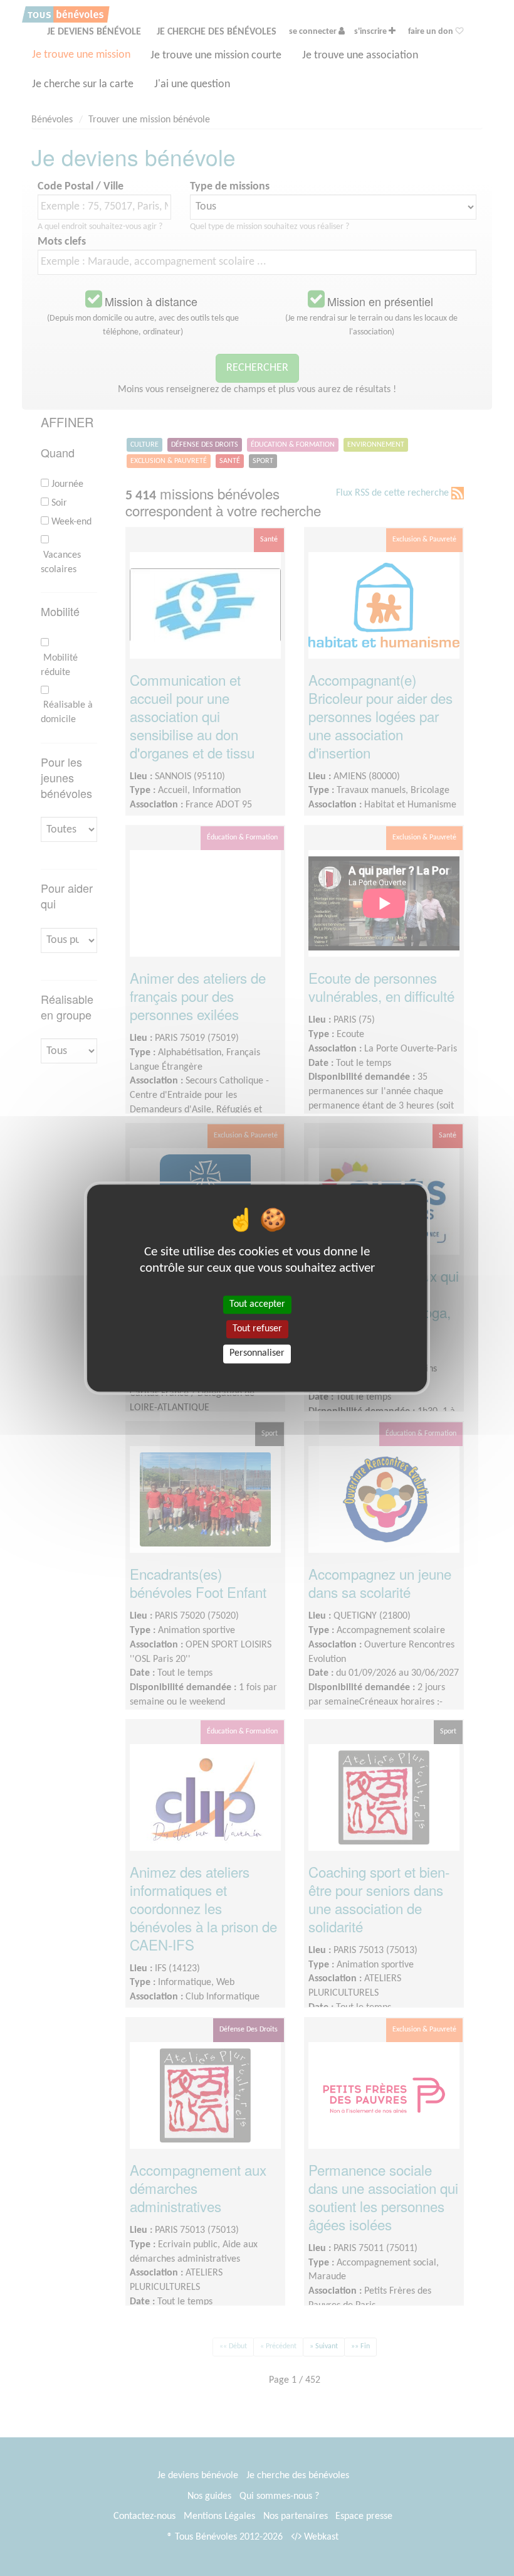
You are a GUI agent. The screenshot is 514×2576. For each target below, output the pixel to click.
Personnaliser (257, 1354)
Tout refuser (257, 1329)
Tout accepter (257, 1304)
